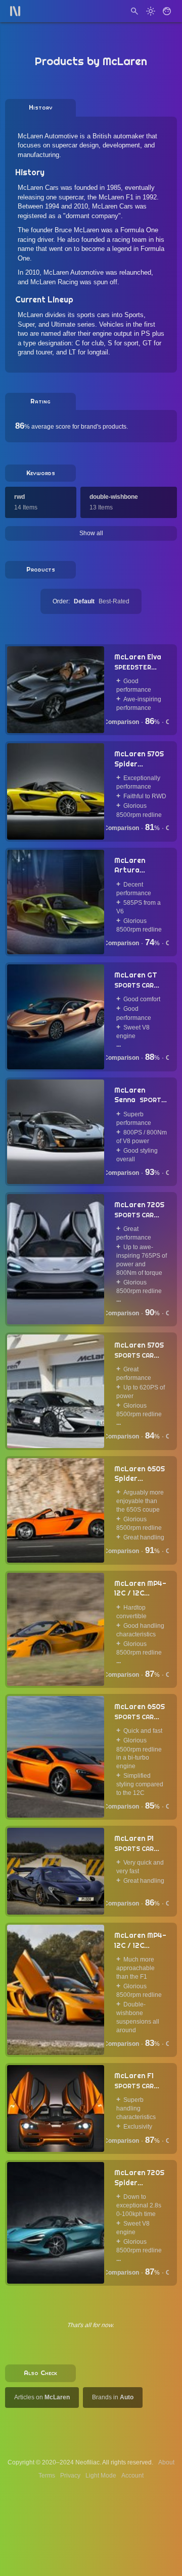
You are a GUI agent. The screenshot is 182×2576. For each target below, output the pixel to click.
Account (132, 2476)
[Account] (167, 11)
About (166, 2462)
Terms (47, 2476)
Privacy (70, 2476)
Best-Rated (114, 601)
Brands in (113, 2397)
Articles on (42, 2397)
